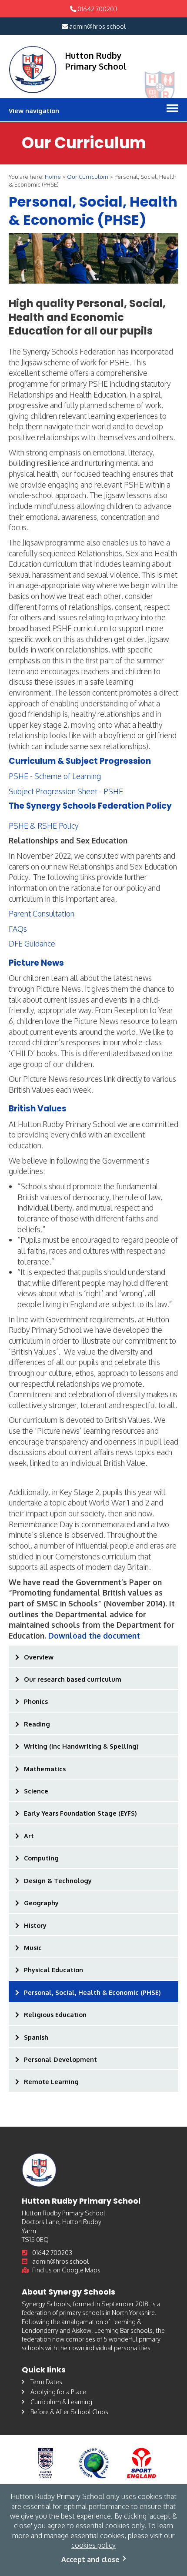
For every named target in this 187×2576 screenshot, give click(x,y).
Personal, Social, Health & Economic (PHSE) (92, 1992)
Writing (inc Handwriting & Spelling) (81, 1746)
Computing (41, 1858)
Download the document (94, 1636)
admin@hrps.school (97, 26)
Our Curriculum (88, 177)
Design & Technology (58, 1880)
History (35, 1925)
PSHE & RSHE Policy (43, 826)
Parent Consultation (42, 913)
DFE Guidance (32, 943)
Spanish (36, 2037)
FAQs (18, 929)
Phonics (36, 1701)
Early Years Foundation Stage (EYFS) (80, 1813)
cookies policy (93, 2545)
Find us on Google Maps (66, 2270)
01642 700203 (97, 9)
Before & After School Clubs (69, 2412)
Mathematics (45, 1769)
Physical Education (53, 1970)
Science (36, 1791)
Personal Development (60, 2059)
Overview (39, 1657)
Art (29, 1836)
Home (53, 177)
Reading (37, 1724)
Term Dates (46, 2382)
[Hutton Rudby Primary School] (33, 70)
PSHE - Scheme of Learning (55, 776)
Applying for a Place (58, 2392)
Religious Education (55, 2014)
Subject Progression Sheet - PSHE (66, 791)
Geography (41, 1903)
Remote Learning (51, 2081)
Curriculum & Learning (61, 2402)
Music (33, 1947)
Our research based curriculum (73, 1679)
